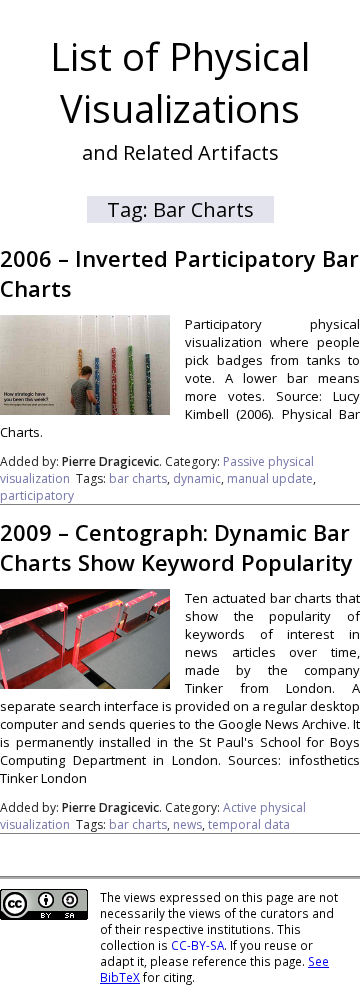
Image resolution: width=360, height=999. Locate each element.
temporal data (249, 824)
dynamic (197, 478)
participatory (37, 495)
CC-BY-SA (197, 945)
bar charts (138, 478)
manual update (270, 478)
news (187, 824)
